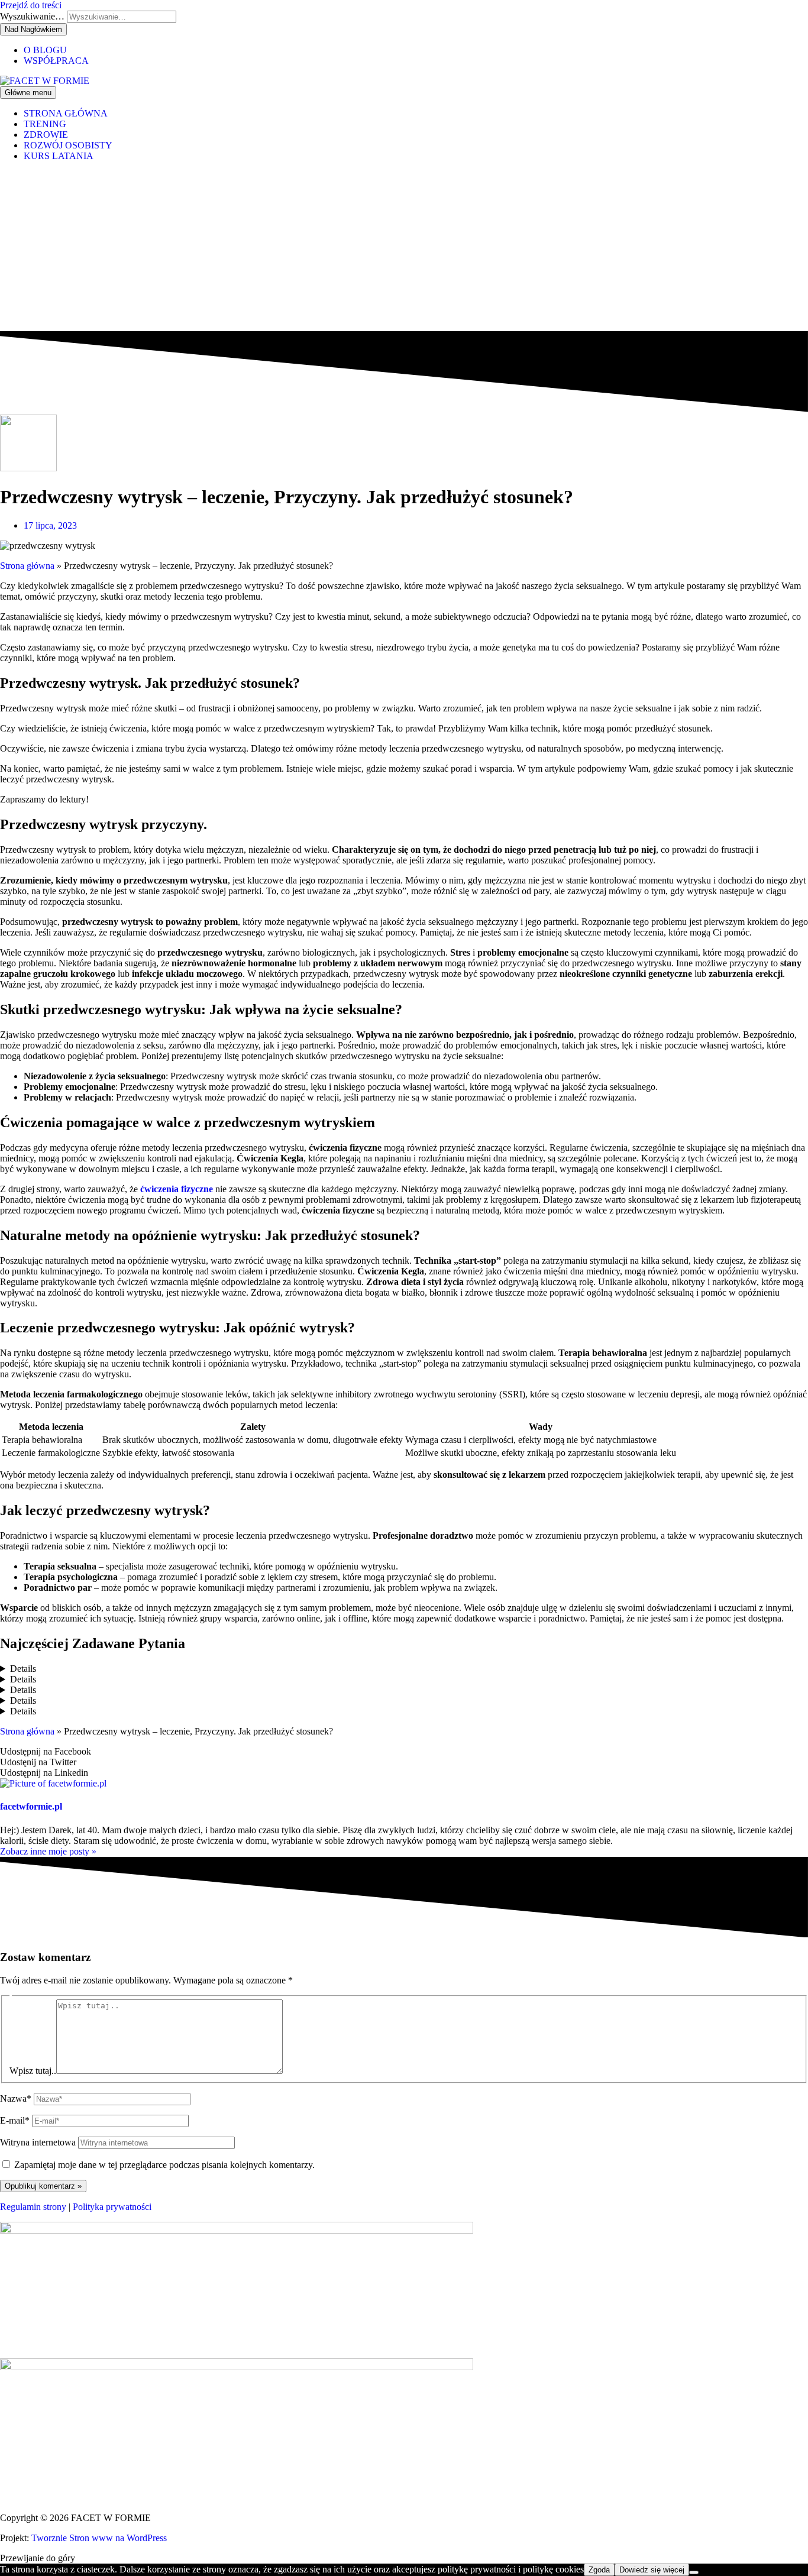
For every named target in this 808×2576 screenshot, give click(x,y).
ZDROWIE (46, 135)
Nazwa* (16, 2098)
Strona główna (27, 566)
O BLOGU (45, 50)
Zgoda (599, 2570)
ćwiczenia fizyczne (177, 1189)
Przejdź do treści (31, 5)
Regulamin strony (33, 2207)
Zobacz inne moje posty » (48, 1851)
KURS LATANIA (59, 156)
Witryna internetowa (38, 2142)
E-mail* (15, 2120)
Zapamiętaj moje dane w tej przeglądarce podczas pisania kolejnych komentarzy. (164, 2165)
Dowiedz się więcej (652, 2570)
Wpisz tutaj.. (33, 2071)
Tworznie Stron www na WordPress (99, 2538)
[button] (404, 1752)
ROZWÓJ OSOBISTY (68, 145)
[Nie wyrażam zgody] (694, 2572)
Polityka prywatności (112, 2207)
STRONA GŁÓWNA (66, 113)
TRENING (45, 124)
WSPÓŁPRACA (56, 61)
